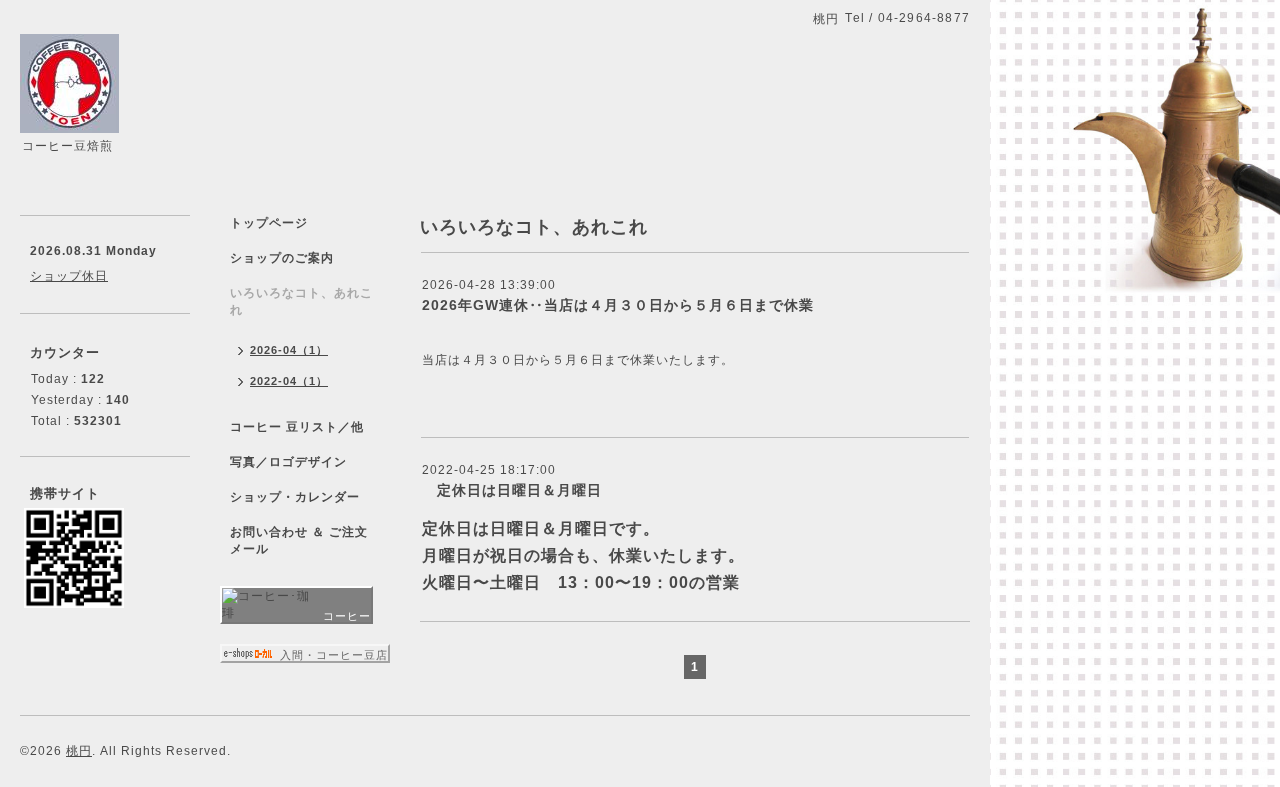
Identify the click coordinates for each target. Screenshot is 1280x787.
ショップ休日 (69, 276)
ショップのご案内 (282, 258)
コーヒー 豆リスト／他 (297, 427)
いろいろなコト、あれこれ (301, 301)
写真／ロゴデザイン (288, 462)
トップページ (269, 223)
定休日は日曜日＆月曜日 (512, 490)
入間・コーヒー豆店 (334, 655)
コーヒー (347, 616)
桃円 (79, 751)
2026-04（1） (289, 350)
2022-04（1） (289, 381)
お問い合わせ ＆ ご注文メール (299, 540)
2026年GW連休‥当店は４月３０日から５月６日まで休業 (618, 305)
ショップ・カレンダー (295, 497)
